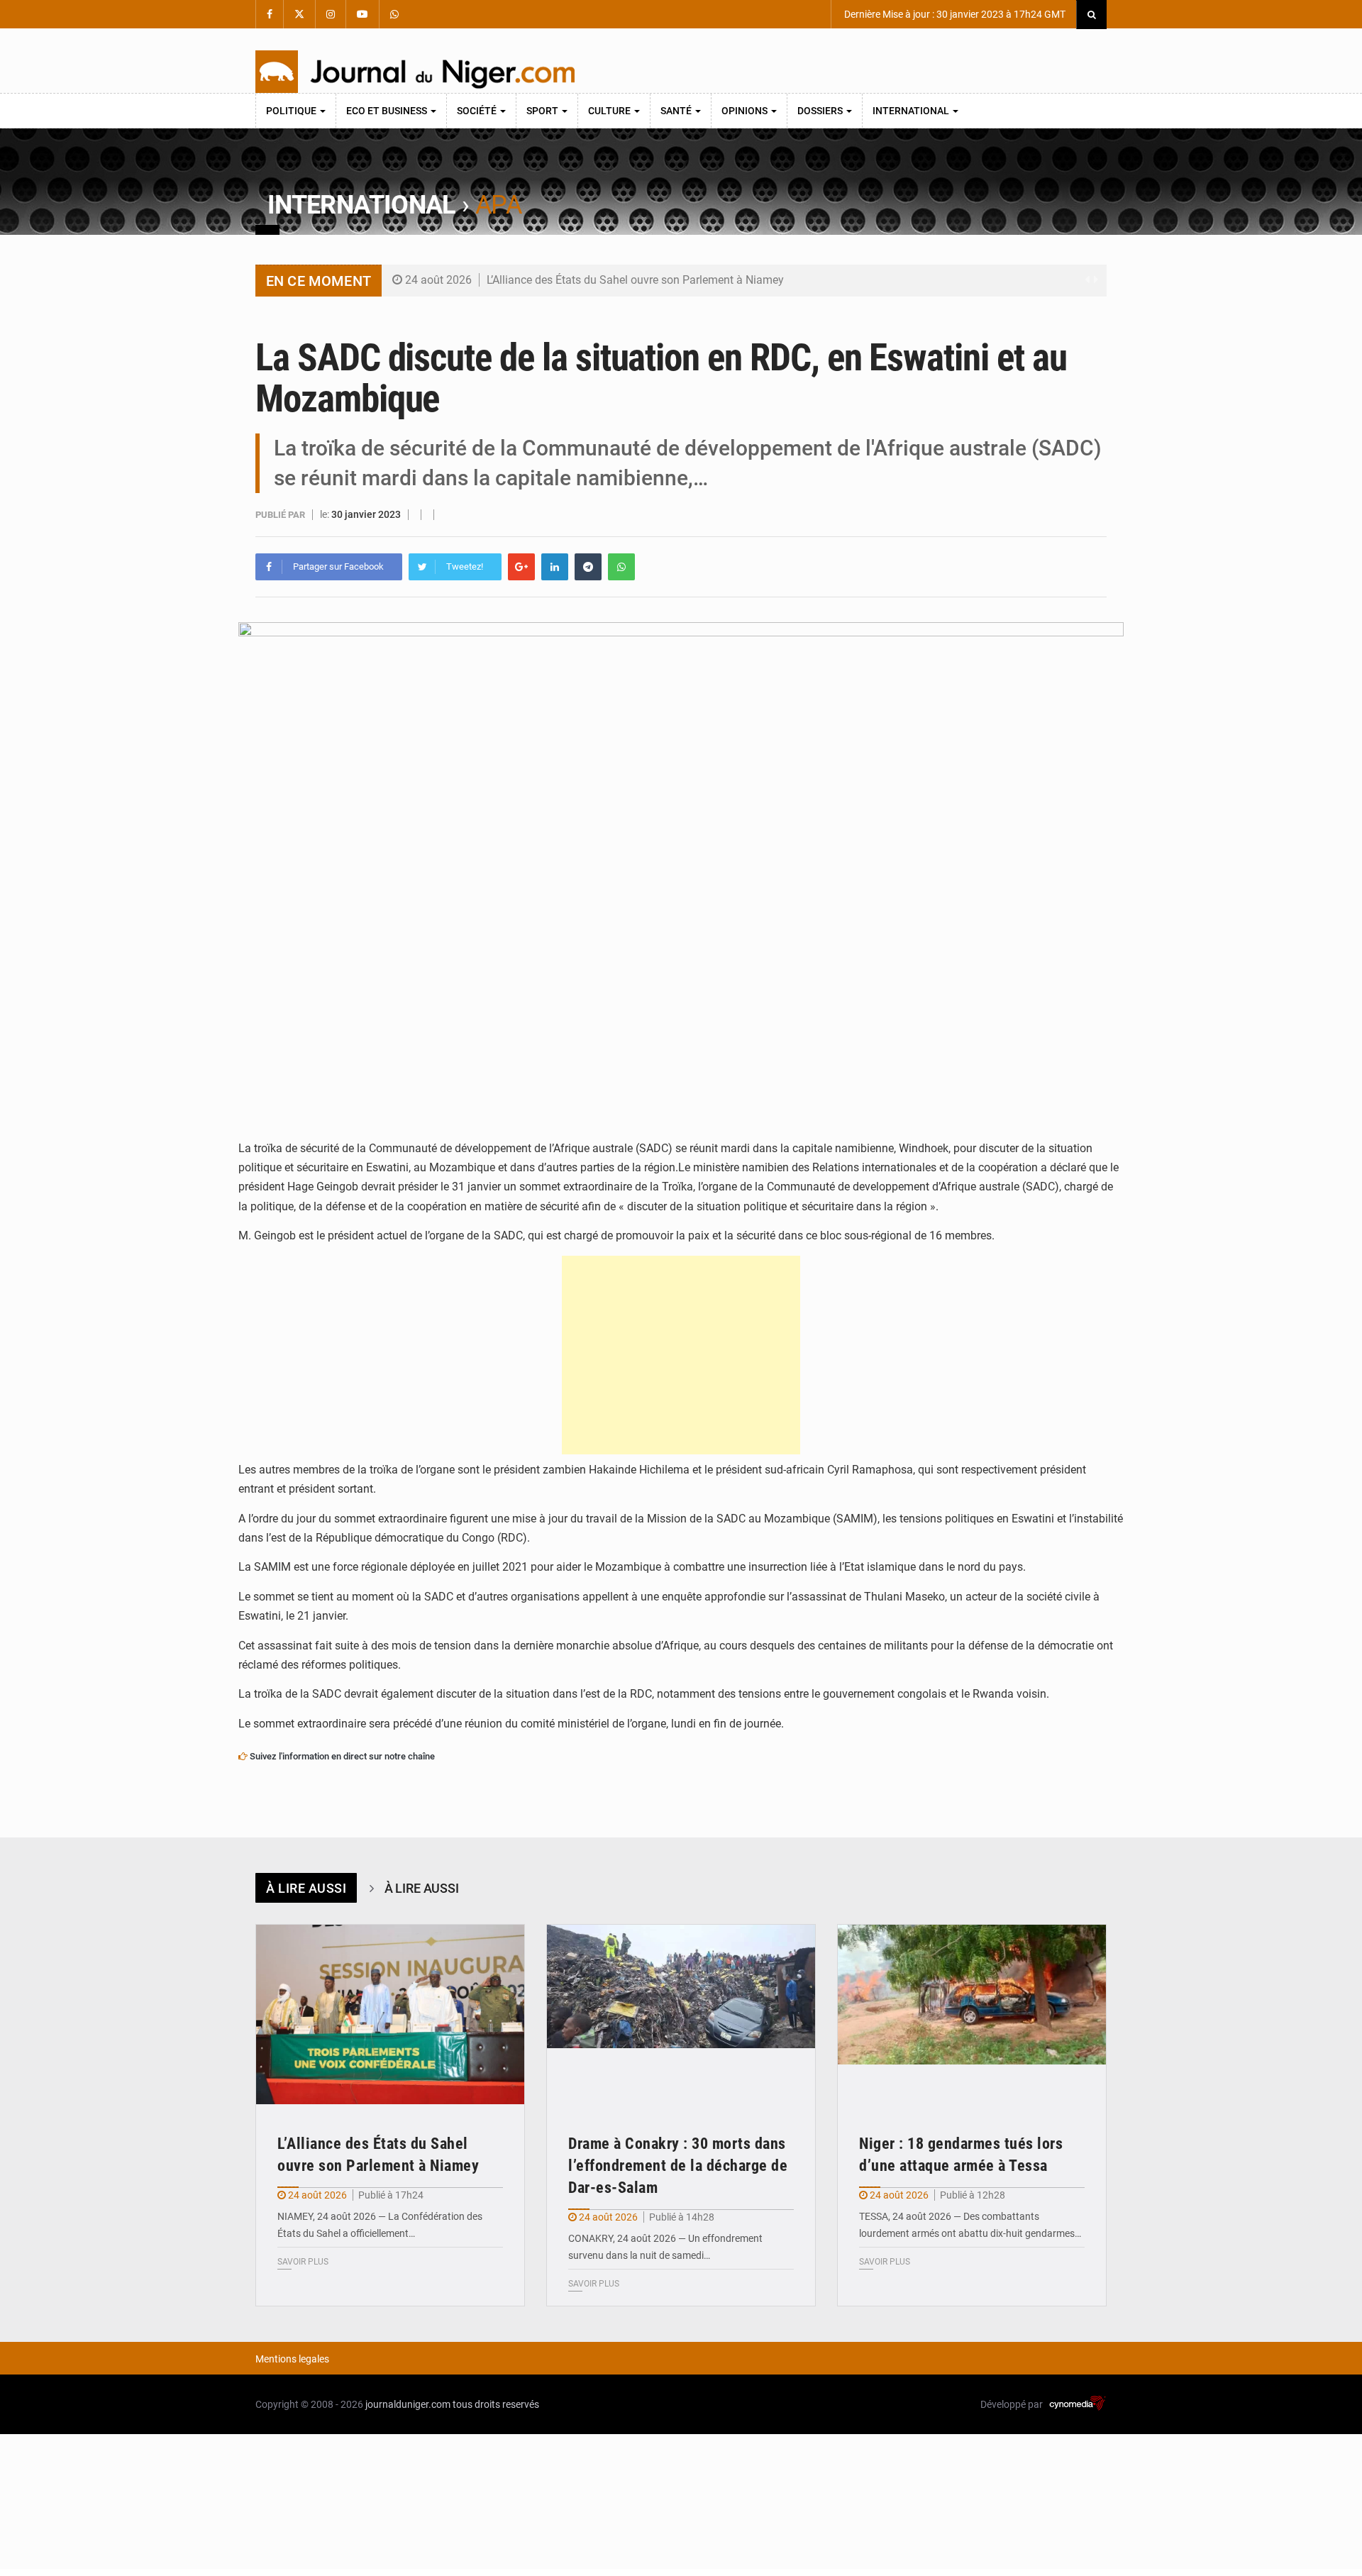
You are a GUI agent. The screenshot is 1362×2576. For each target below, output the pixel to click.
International (912, 111)
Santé (677, 111)
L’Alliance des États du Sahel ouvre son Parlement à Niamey (635, 280)
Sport (543, 111)
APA (498, 205)
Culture (610, 111)
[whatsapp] (621, 567)
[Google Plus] (521, 567)
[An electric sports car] (390, 2014)
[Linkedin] (555, 567)
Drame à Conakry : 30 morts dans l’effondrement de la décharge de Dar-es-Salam (678, 2166)
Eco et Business (388, 111)
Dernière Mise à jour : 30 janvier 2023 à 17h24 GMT (954, 14)
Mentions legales (292, 2359)
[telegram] (588, 567)
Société (478, 111)
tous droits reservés (496, 2404)
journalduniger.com (408, 2404)
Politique (292, 111)
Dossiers (821, 111)
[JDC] (415, 72)
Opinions (746, 111)
